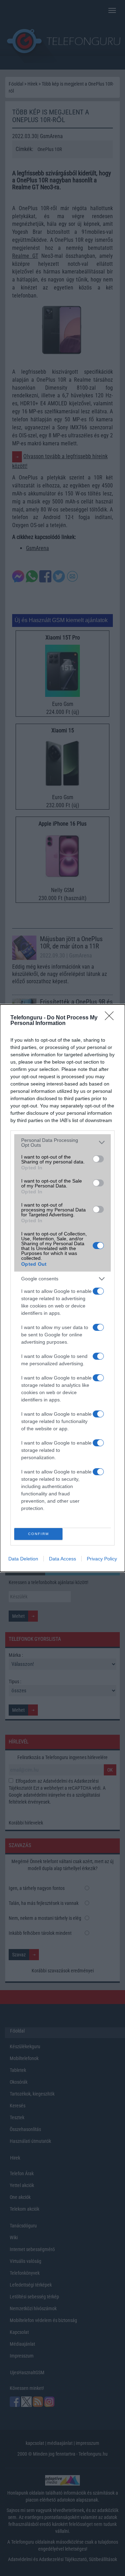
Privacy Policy (102, 1559)
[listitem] (62, 1143)
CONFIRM (39, 1534)
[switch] (98, 1159)
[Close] (111, 1018)
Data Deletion (23, 1559)
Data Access (62, 1559)
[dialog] (62, 1288)
